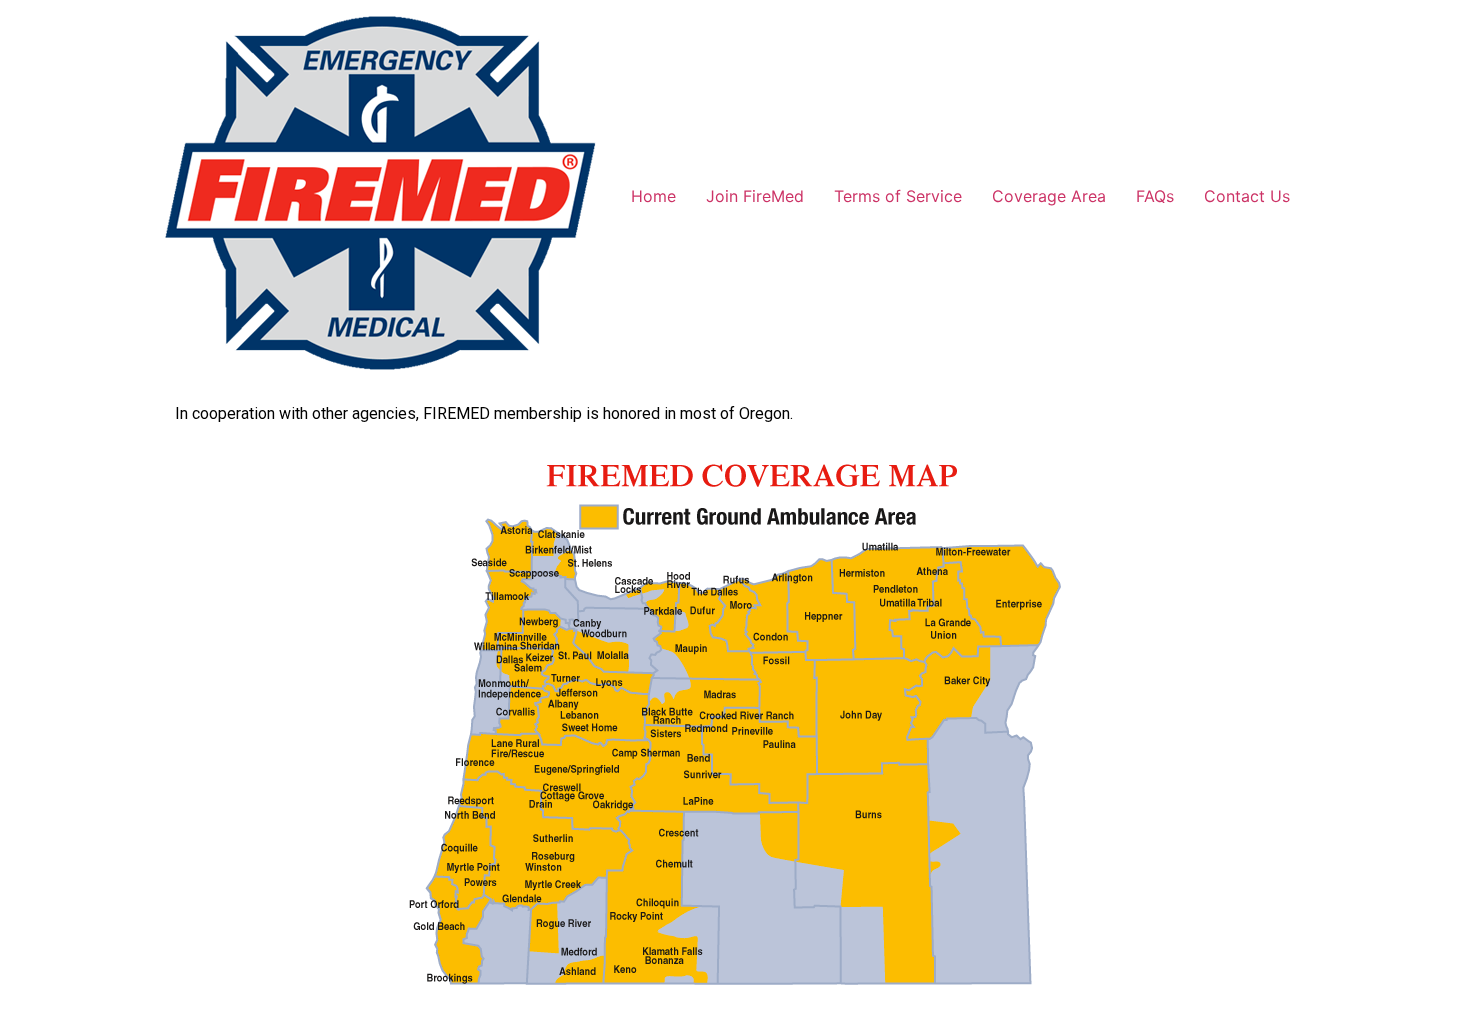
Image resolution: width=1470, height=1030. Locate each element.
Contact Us (1247, 196)
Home (653, 196)
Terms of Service (898, 196)
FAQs (1155, 196)
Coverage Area (1049, 196)
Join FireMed (755, 196)
